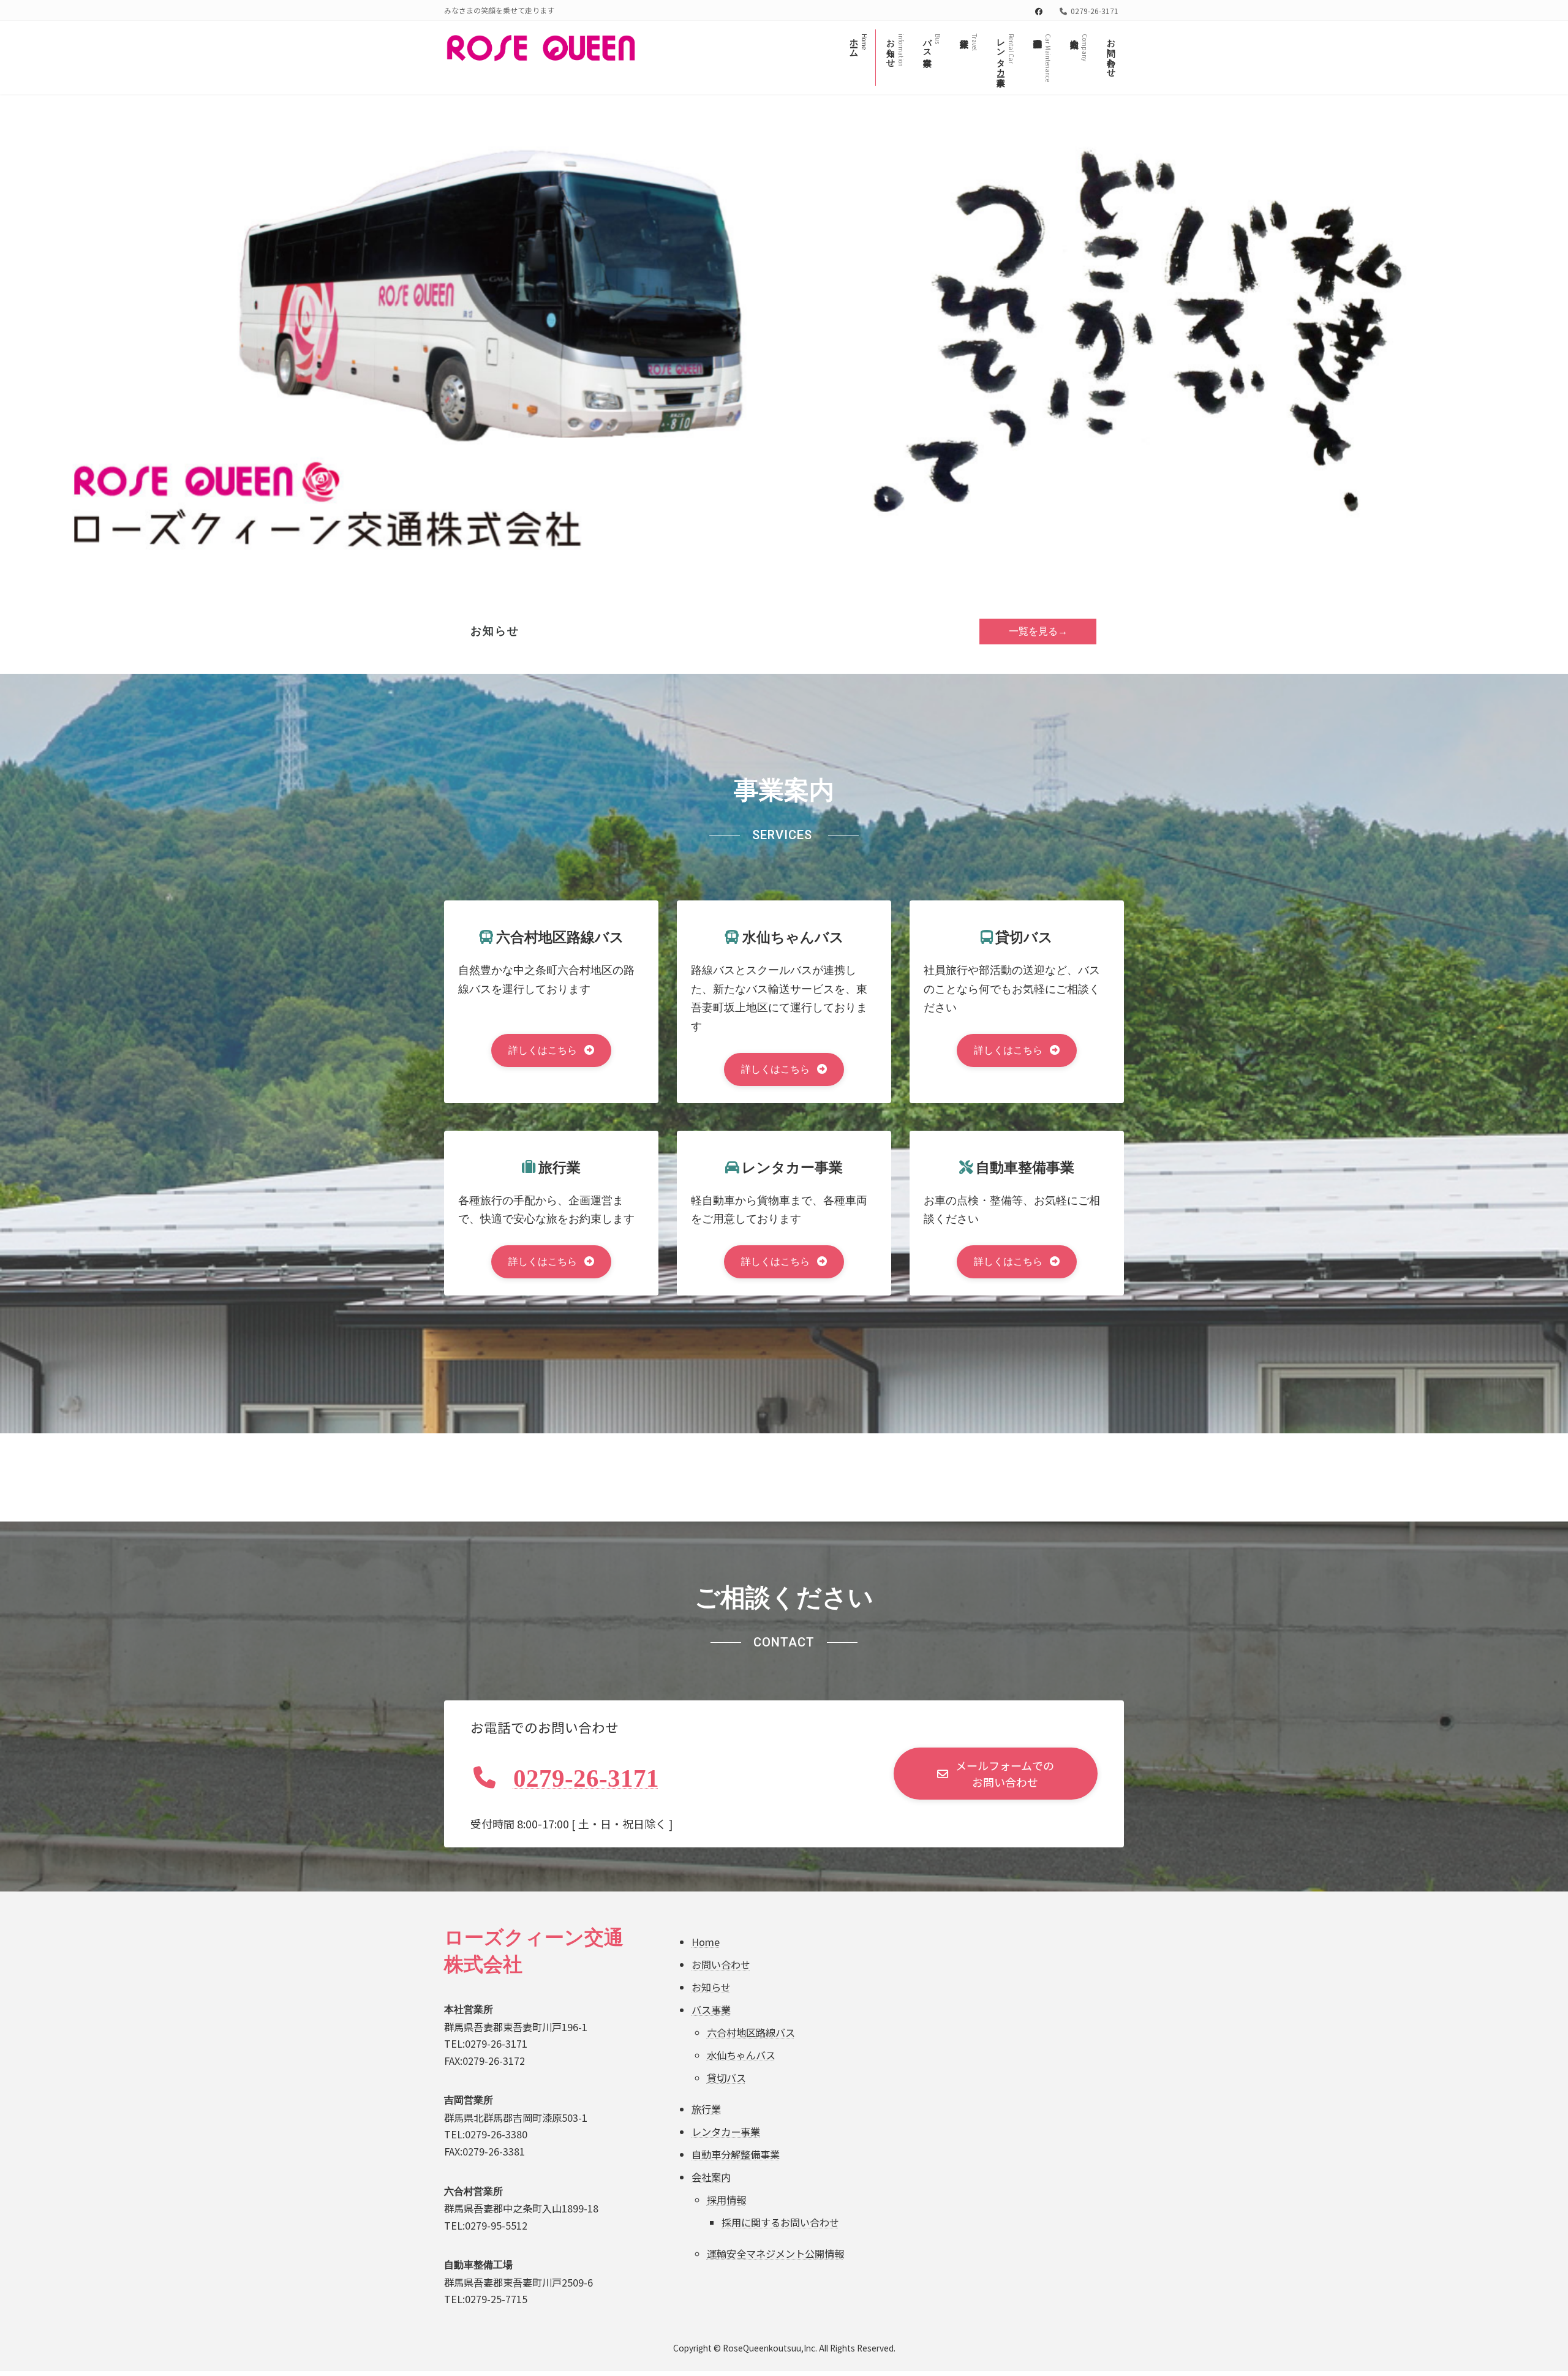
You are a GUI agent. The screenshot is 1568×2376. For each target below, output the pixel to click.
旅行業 (706, 2108)
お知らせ (711, 1987)
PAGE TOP (1523, 2293)
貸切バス (726, 2077)
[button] (552, 1050)
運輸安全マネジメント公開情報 (775, 2253)
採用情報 (726, 2199)
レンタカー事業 (726, 2131)
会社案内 (711, 2176)
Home (706, 1942)
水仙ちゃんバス (741, 2054)
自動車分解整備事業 (736, 2154)
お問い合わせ (721, 1964)
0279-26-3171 (586, 1778)
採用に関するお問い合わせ (780, 2222)
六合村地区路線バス (751, 2032)
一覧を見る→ (1038, 631)
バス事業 (711, 2010)
